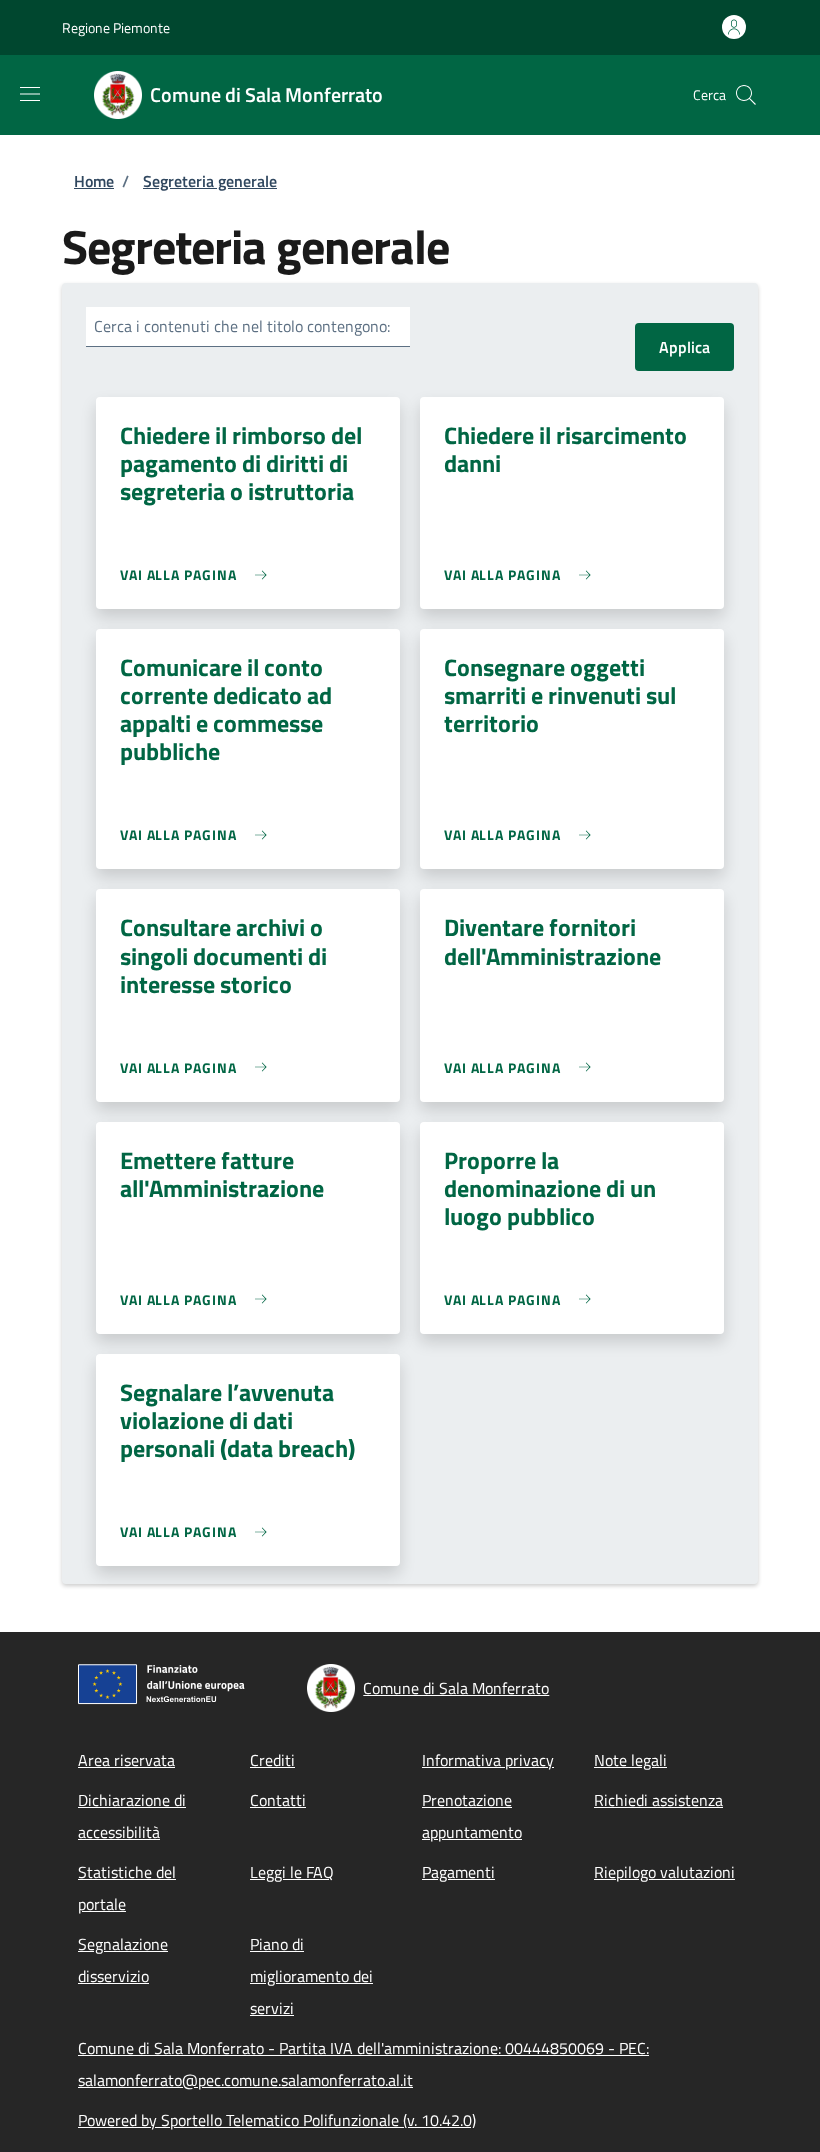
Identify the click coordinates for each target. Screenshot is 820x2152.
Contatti (278, 1800)
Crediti (272, 1760)
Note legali (630, 1760)
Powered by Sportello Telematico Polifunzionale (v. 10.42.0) (277, 2120)
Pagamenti (458, 1872)
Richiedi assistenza (658, 1800)
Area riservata (126, 1760)
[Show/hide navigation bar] (30, 94)
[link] (198, 574)
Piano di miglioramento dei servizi (311, 1976)
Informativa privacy (488, 1760)
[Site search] (746, 95)
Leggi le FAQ (292, 1872)
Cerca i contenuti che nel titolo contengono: (242, 326)
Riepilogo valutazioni (664, 1872)
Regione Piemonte (116, 27)
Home (94, 181)
